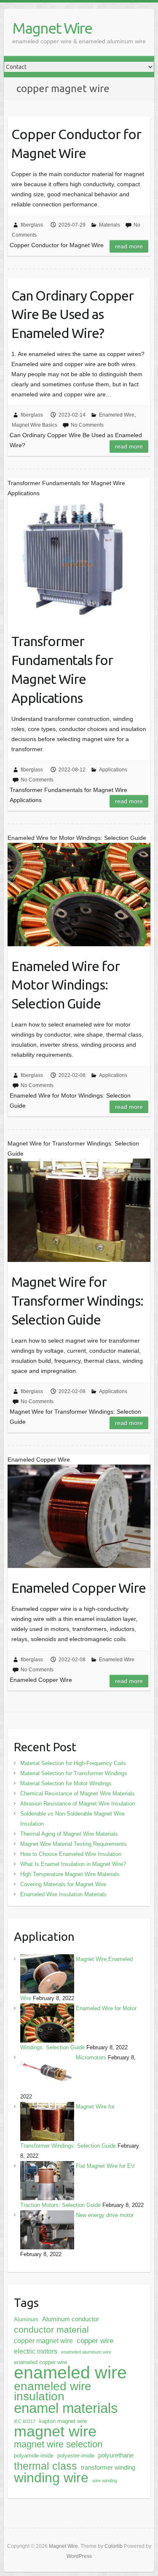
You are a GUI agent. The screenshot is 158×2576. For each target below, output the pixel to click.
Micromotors (91, 2057)
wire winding (105, 2481)
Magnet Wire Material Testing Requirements (74, 1844)
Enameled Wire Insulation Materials (63, 1894)
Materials (110, 225)
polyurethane (116, 2455)
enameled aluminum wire (86, 2352)
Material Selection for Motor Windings (66, 1783)
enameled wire (70, 2373)
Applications (113, 770)
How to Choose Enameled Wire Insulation (71, 1854)
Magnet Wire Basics (35, 425)
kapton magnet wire (63, 2421)
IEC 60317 (25, 2421)
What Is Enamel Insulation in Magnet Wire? (73, 1864)
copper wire (95, 2341)
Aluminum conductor (71, 2319)
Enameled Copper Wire (79, 1588)
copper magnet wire (43, 2341)
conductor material (51, 2329)
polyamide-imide (34, 2456)
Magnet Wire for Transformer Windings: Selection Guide (77, 1301)
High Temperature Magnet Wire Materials (70, 1874)
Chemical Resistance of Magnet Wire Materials (78, 1793)
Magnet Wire (52, 28)
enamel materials (66, 2408)
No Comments (87, 425)
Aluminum (26, 2319)
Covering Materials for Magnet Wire (63, 1884)
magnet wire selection (58, 2444)
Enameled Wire (117, 415)
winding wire (51, 2478)
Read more (129, 246)
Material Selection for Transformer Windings (74, 1773)
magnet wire (55, 2431)
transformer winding (108, 2468)
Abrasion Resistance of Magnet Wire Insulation (78, 1804)
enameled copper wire (40, 2362)
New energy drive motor (105, 2215)
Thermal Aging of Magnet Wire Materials (69, 1834)
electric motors (36, 2351)
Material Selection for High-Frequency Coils (73, 1763)
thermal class (46, 2466)
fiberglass (32, 225)
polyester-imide (76, 2456)
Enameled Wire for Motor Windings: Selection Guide (66, 985)
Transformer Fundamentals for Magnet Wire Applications (62, 669)
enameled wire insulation (53, 2391)
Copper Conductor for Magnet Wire (76, 144)
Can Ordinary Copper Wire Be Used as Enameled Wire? (72, 314)
